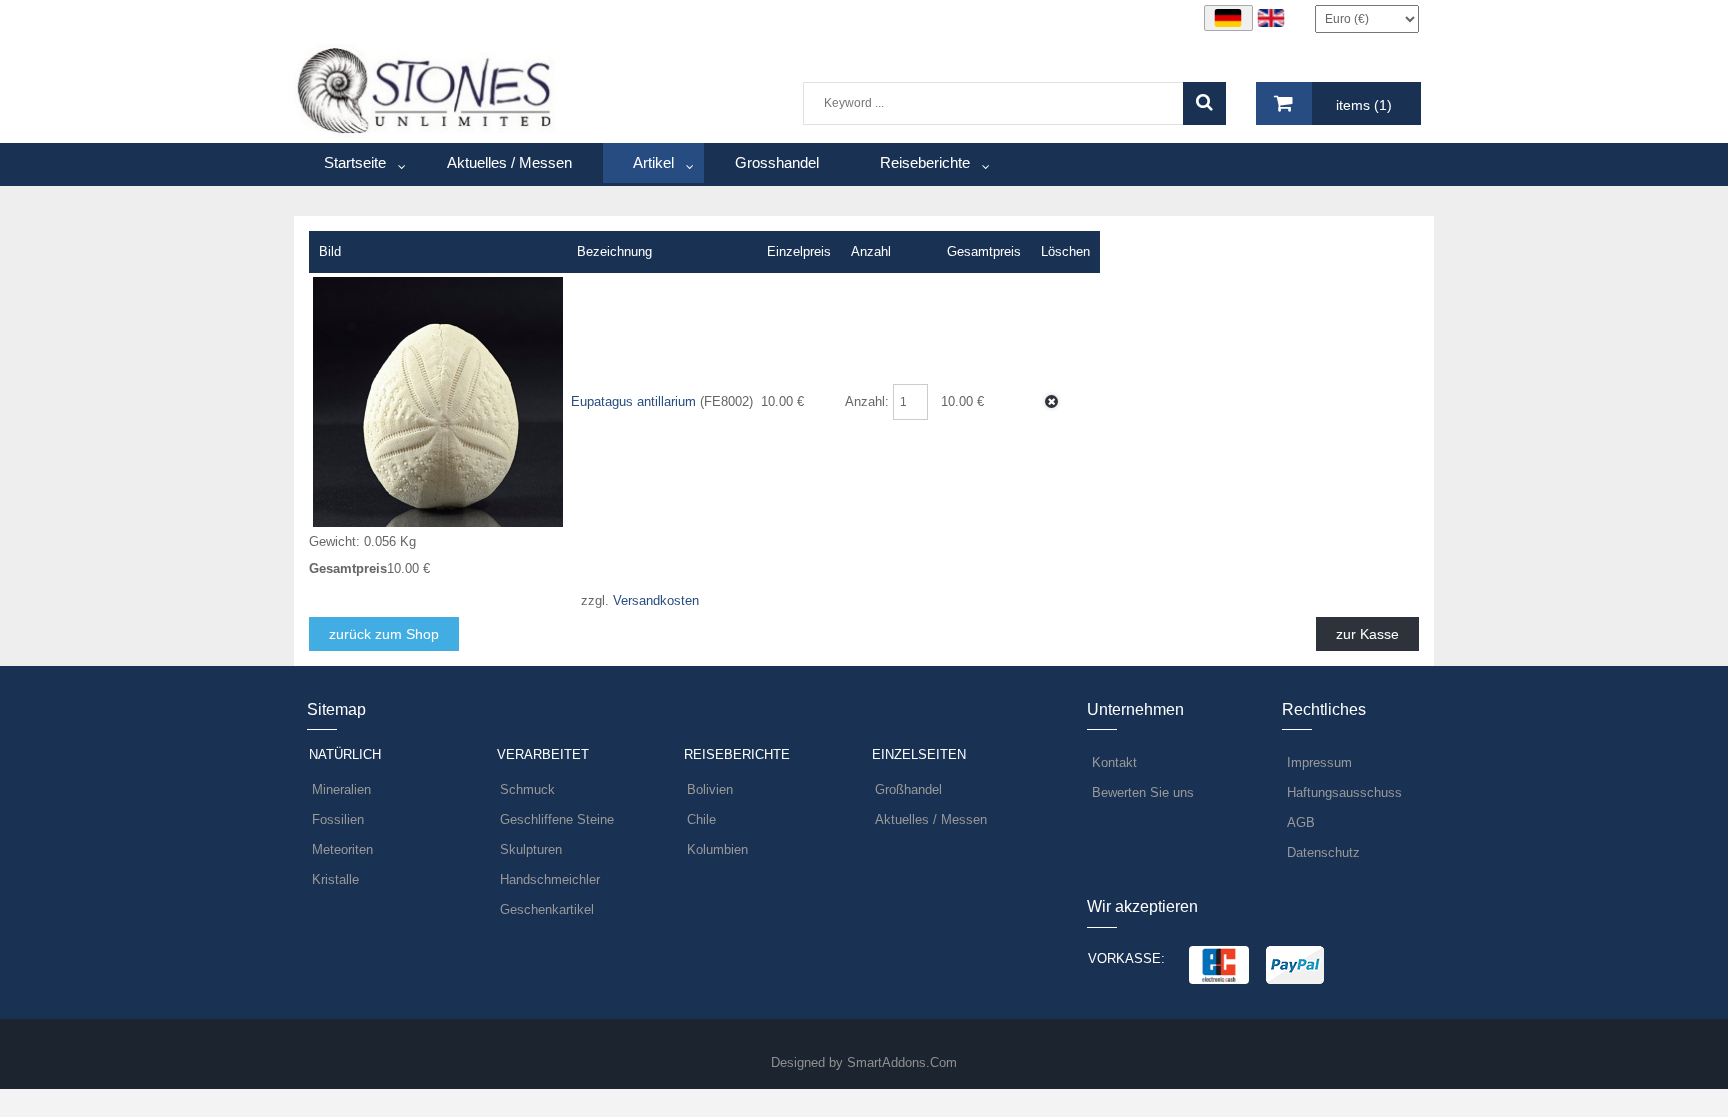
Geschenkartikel (547, 909)
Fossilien (338, 819)
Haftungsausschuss (1344, 792)
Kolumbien (717, 849)
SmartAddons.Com (902, 1062)
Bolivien (710, 789)
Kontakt (1114, 762)
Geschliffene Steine (557, 819)
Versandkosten (656, 600)
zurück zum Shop (384, 634)
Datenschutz (1323, 852)
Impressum (1319, 762)
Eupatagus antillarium (635, 401)
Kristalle (335, 879)
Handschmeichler (550, 879)
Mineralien (341, 789)
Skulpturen (531, 849)
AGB (1301, 822)
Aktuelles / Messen (931, 819)
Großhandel (908, 789)
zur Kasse (1367, 634)
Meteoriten (342, 849)
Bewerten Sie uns (1143, 792)
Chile (701, 819)
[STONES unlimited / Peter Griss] (425, 89)
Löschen (1051, 401)
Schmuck (527, 789)
